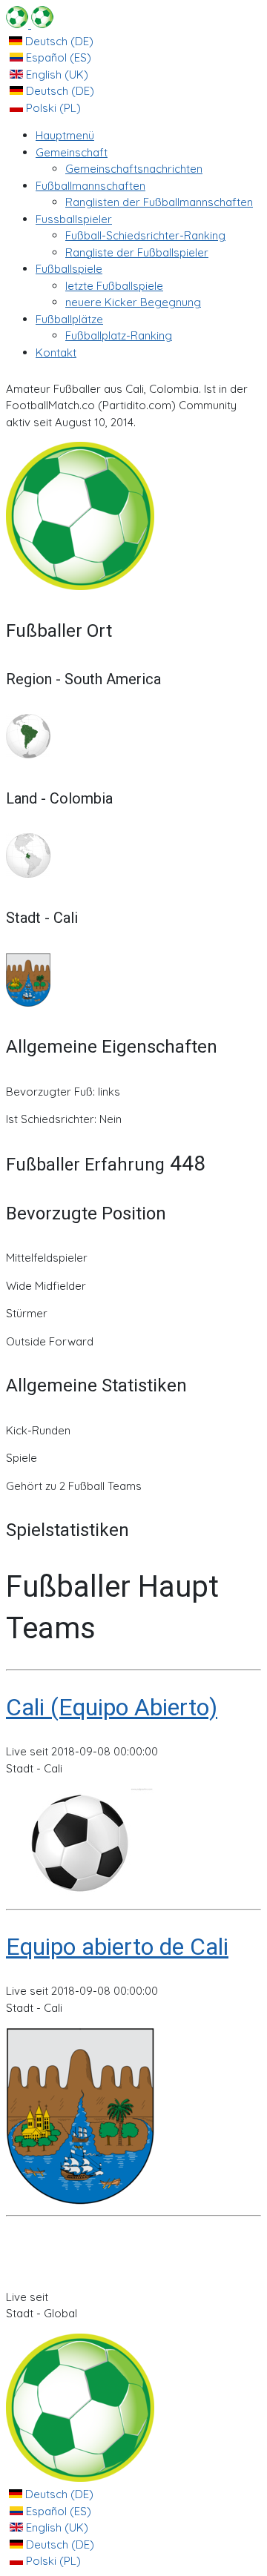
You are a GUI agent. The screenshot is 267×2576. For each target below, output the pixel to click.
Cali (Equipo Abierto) (112, 1707)
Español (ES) (57, 57)
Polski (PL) (52, 108)
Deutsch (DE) (58, 41)
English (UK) (56, 75)
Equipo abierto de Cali (117, 1947)
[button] (72, 152)
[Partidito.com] (30, 24)
